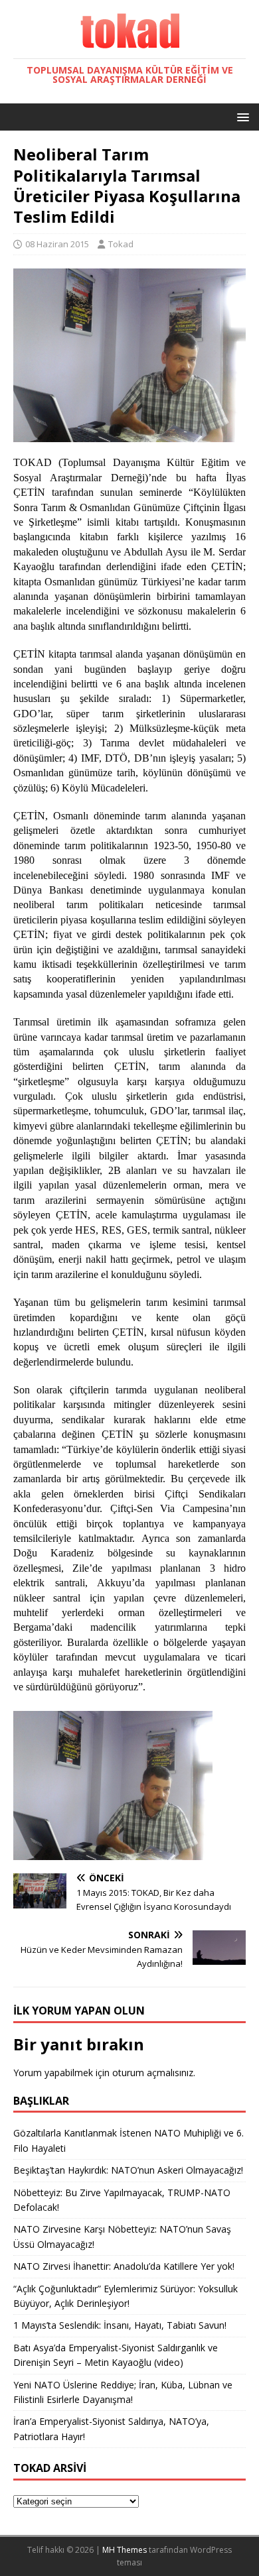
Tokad (121, 244)
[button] (241, 116)
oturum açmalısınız (153, 2073)
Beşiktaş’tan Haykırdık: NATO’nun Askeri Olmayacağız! (128, 2170)
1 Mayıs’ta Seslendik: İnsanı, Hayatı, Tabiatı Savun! (120, 2325)
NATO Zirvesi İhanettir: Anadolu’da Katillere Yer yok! (124, 2266)
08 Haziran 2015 (57, 244)
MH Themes (125, 2550)
